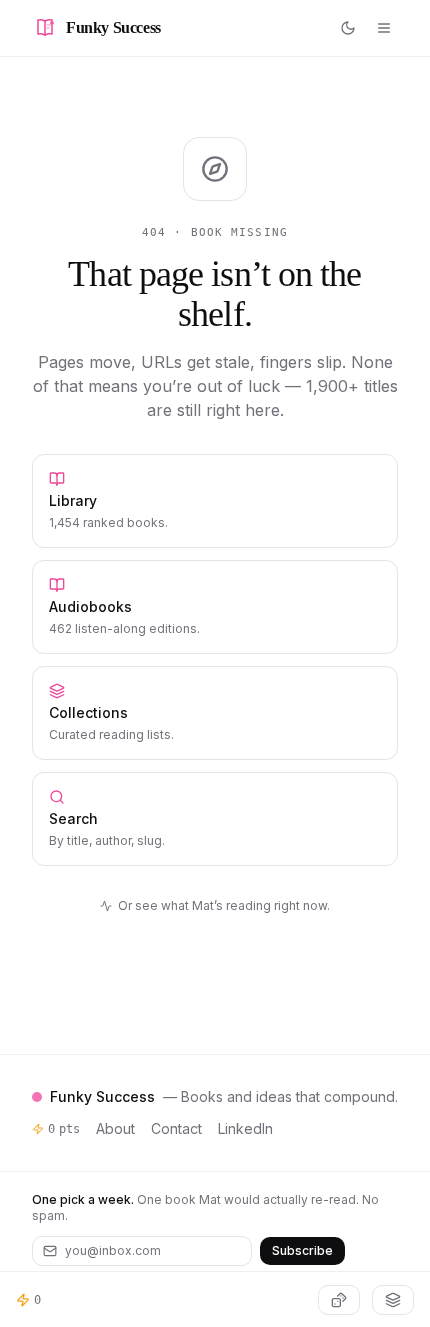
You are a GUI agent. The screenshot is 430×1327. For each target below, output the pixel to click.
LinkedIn (245, 1128)
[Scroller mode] (393, 1300)
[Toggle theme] (348, 28)
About (115, 1128)
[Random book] (339, 1300)
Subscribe (302, 1250)
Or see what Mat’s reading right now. (224, 905)
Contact (176, 1128)
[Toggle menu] (384, 28)
